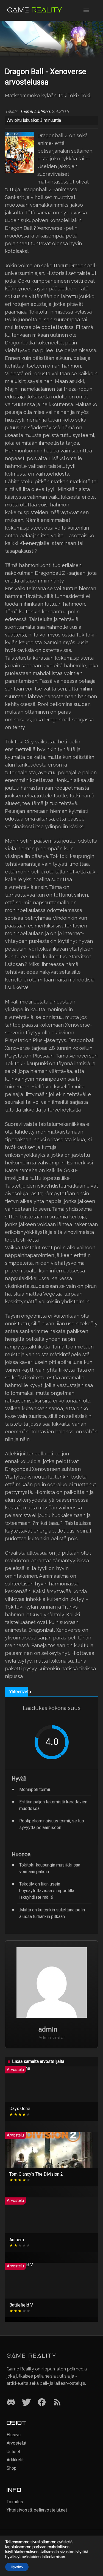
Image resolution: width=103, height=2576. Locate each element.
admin (48, 2029)
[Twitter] (26, 2403)
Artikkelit (15, 2460)
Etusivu (14, 2435)
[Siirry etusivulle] (35, 10)
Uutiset (13, 2452)
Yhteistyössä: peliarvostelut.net (37, 2510)
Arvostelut (16, 2443)
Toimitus (15, 2502)
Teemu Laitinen (35, 112)
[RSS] (57, 2403)
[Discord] (11, 2403)
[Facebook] (42, 2403)
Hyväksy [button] (17, 2567)
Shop (12, 2468)
